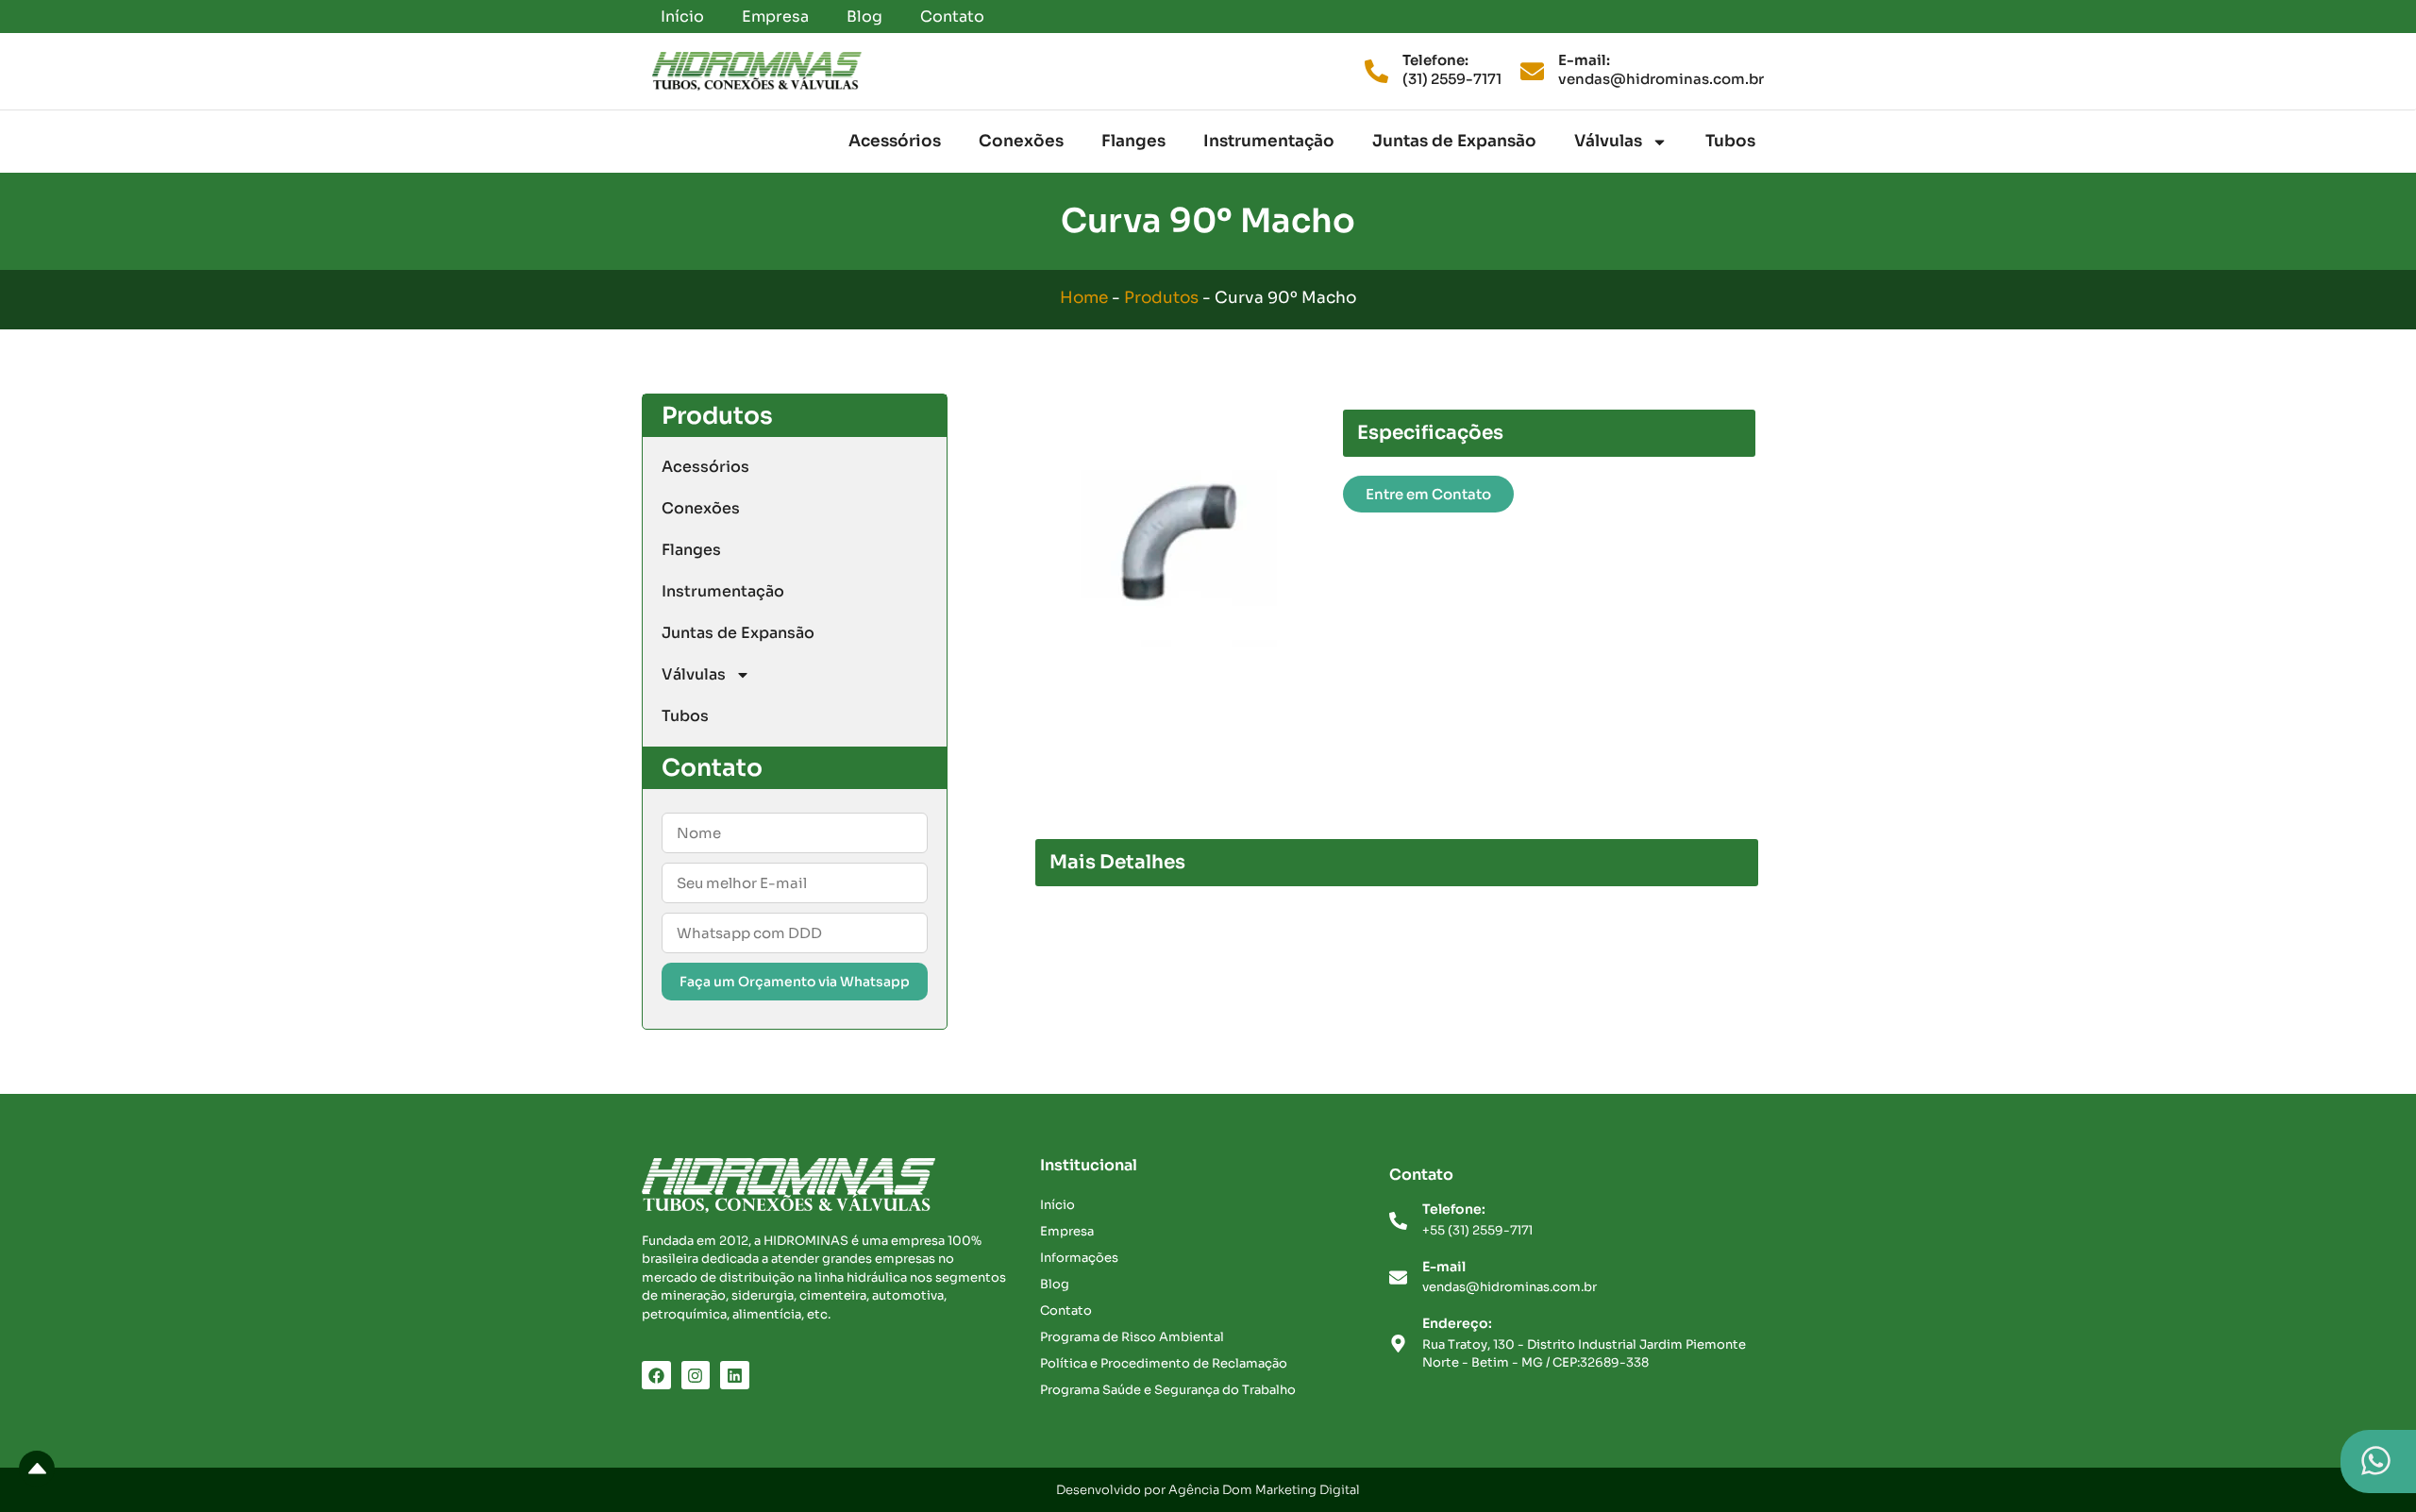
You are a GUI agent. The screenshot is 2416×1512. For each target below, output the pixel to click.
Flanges (1133, 141)
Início (682, 17)
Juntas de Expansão (1454, 141)
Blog (864, 17)
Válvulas (1608, 141)
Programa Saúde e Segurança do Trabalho (1168, 1390)
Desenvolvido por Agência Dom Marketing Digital (1208, 1490)
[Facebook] (656, 1376)
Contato (952, 17)
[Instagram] (696, 1376)
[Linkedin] (735, 1376)
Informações (1079, 1258)
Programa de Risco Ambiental (1132, 1337)
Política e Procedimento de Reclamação (1164, 1363)
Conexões (1021, 141)
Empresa (775, 17)
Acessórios (895, 141)
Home (1084, 298)
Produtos (1161, 298)
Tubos (1730, 141)
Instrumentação (1269, 141)
